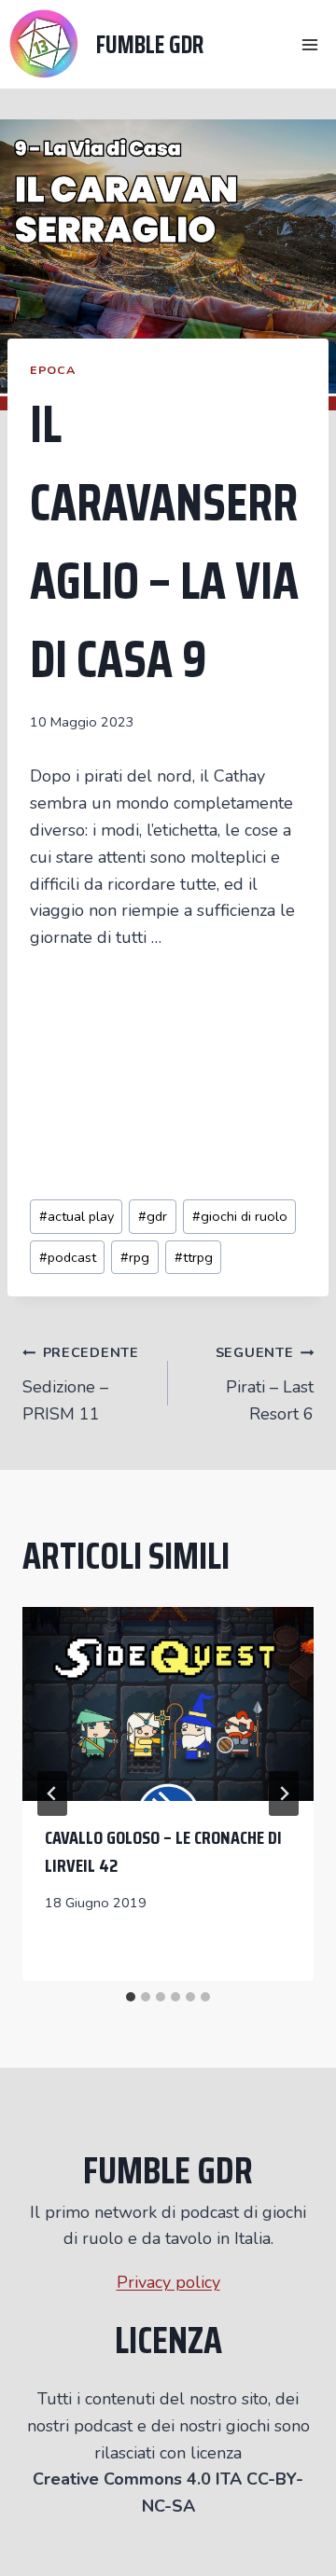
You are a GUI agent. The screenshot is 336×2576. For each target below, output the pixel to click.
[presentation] (168, 1704)
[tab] (131, 1997)
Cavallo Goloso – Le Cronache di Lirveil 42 (163, 1851)
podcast (68, 1257)
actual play (77, 1216)
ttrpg (194, 1257)
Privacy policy (168, 2282)
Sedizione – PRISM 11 (81, 1384)
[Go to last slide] (52, 1794)
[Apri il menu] (309, 44)
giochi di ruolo (240, 1216)
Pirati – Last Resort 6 (265, 1384)
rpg (135, 1257)
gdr (153, 1216)
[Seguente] (284, 1794)
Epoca (52, 370)
